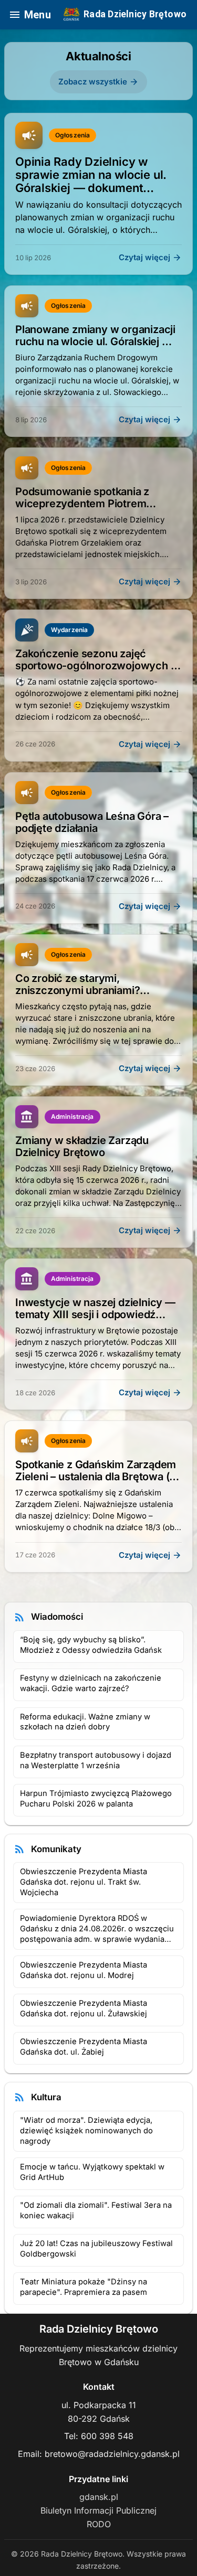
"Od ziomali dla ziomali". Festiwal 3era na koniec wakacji (96, 2210)
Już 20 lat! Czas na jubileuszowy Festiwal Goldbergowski (96, 2249)
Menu (30, 15)
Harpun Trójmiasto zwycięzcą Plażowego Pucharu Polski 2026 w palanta (96, 1799)
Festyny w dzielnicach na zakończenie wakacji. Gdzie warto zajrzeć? (91, 1683)
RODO (99, 2524)
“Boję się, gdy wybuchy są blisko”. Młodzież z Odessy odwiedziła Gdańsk (91, 1645)
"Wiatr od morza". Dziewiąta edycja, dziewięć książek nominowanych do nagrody (86, 2131)
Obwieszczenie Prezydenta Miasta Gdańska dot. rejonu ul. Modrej (84, 1970)
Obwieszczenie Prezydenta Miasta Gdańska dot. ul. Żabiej (84, 2047)
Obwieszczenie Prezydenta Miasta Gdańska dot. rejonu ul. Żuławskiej (84, 2008)
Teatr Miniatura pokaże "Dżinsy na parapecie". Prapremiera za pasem (84, 2287)
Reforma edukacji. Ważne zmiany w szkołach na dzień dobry (85, 1722)
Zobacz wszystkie (98, 82)
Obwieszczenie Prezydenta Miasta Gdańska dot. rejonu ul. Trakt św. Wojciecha (84, 1882)
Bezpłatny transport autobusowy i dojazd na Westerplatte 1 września (96, 1760)
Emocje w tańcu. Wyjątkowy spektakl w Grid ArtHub (92, 2172)
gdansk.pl (99, 2497)
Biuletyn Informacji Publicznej (98, 2510)
